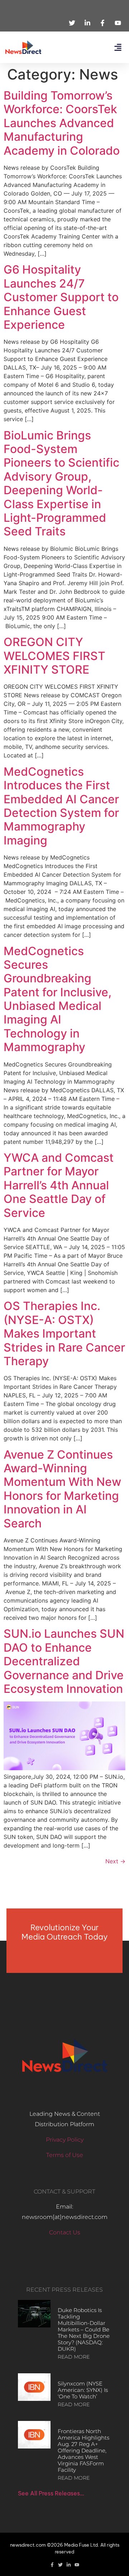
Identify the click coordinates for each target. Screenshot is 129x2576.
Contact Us (65, 2232)
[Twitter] (60, 2565)
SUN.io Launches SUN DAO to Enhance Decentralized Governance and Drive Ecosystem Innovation (64, 1661)
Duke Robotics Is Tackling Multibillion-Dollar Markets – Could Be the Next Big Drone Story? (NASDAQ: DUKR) (84, 2329)
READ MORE (74, 2357)
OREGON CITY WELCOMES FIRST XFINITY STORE (54, 656)
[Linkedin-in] (69, 2565)
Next (115, 1861)
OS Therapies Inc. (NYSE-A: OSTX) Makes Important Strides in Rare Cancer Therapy (64, 1333)
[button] (118, 47)
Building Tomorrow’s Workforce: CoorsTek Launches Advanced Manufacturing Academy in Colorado (62, 123)
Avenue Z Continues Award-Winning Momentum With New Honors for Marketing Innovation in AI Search (62, 1489)
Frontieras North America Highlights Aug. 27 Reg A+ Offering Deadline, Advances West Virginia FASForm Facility (83, 2450)
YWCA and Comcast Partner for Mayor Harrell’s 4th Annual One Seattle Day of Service (59, 1185)
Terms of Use (65, 2155)
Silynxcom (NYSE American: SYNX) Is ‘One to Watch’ (83, 2390)
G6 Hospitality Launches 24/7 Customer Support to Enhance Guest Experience (61, 297)
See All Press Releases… (51, 2493)
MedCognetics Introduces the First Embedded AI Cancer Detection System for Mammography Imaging (61, 806)
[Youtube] (77, 2565)
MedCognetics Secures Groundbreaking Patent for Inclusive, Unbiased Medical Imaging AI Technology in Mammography (58, 999)
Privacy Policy (65, 2140)
